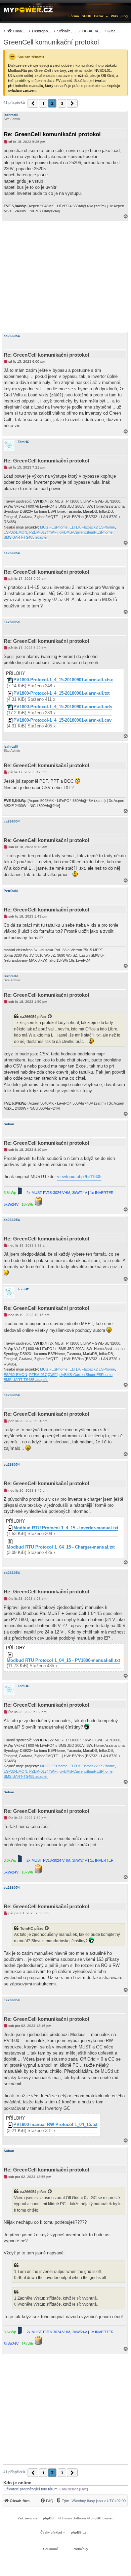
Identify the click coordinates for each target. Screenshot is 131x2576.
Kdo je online (17, 2483)
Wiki (114, 16)
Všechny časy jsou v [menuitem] (99, 2501)
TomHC (24, 442)
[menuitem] (61, 31)
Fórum (74, 16)
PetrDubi (11, 891)
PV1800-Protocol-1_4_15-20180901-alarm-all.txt (61, 693)
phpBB (48, 2518)
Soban (9, 1124)
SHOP (86, 16)
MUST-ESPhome (54, 527)
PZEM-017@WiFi (43, 532)
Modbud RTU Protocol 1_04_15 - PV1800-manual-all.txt (63, 1660)
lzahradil (11, 115)
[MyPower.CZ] (28, 9)
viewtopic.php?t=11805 (79, 1177)
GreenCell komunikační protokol (51, 42)
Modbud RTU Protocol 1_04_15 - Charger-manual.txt (61, 1547)
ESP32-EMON (15, 532)
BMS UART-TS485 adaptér (26, 537)
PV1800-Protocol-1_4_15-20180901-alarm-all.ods (63, 707)
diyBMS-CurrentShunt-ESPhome (86, 532)
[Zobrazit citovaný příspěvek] (50, 1017)
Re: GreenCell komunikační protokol (52, 134)
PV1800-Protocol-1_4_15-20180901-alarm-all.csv (62, 720)
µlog (124, 16)
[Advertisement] (65, 277)
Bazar (99, 16)
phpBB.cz (78, 2532)
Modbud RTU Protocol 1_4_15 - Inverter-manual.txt (66, 1528)
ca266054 (12, 336)
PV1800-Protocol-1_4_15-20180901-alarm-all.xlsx (63, 680)
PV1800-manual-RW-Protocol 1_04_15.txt (55, 2125)
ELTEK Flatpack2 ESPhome (92, 527)
